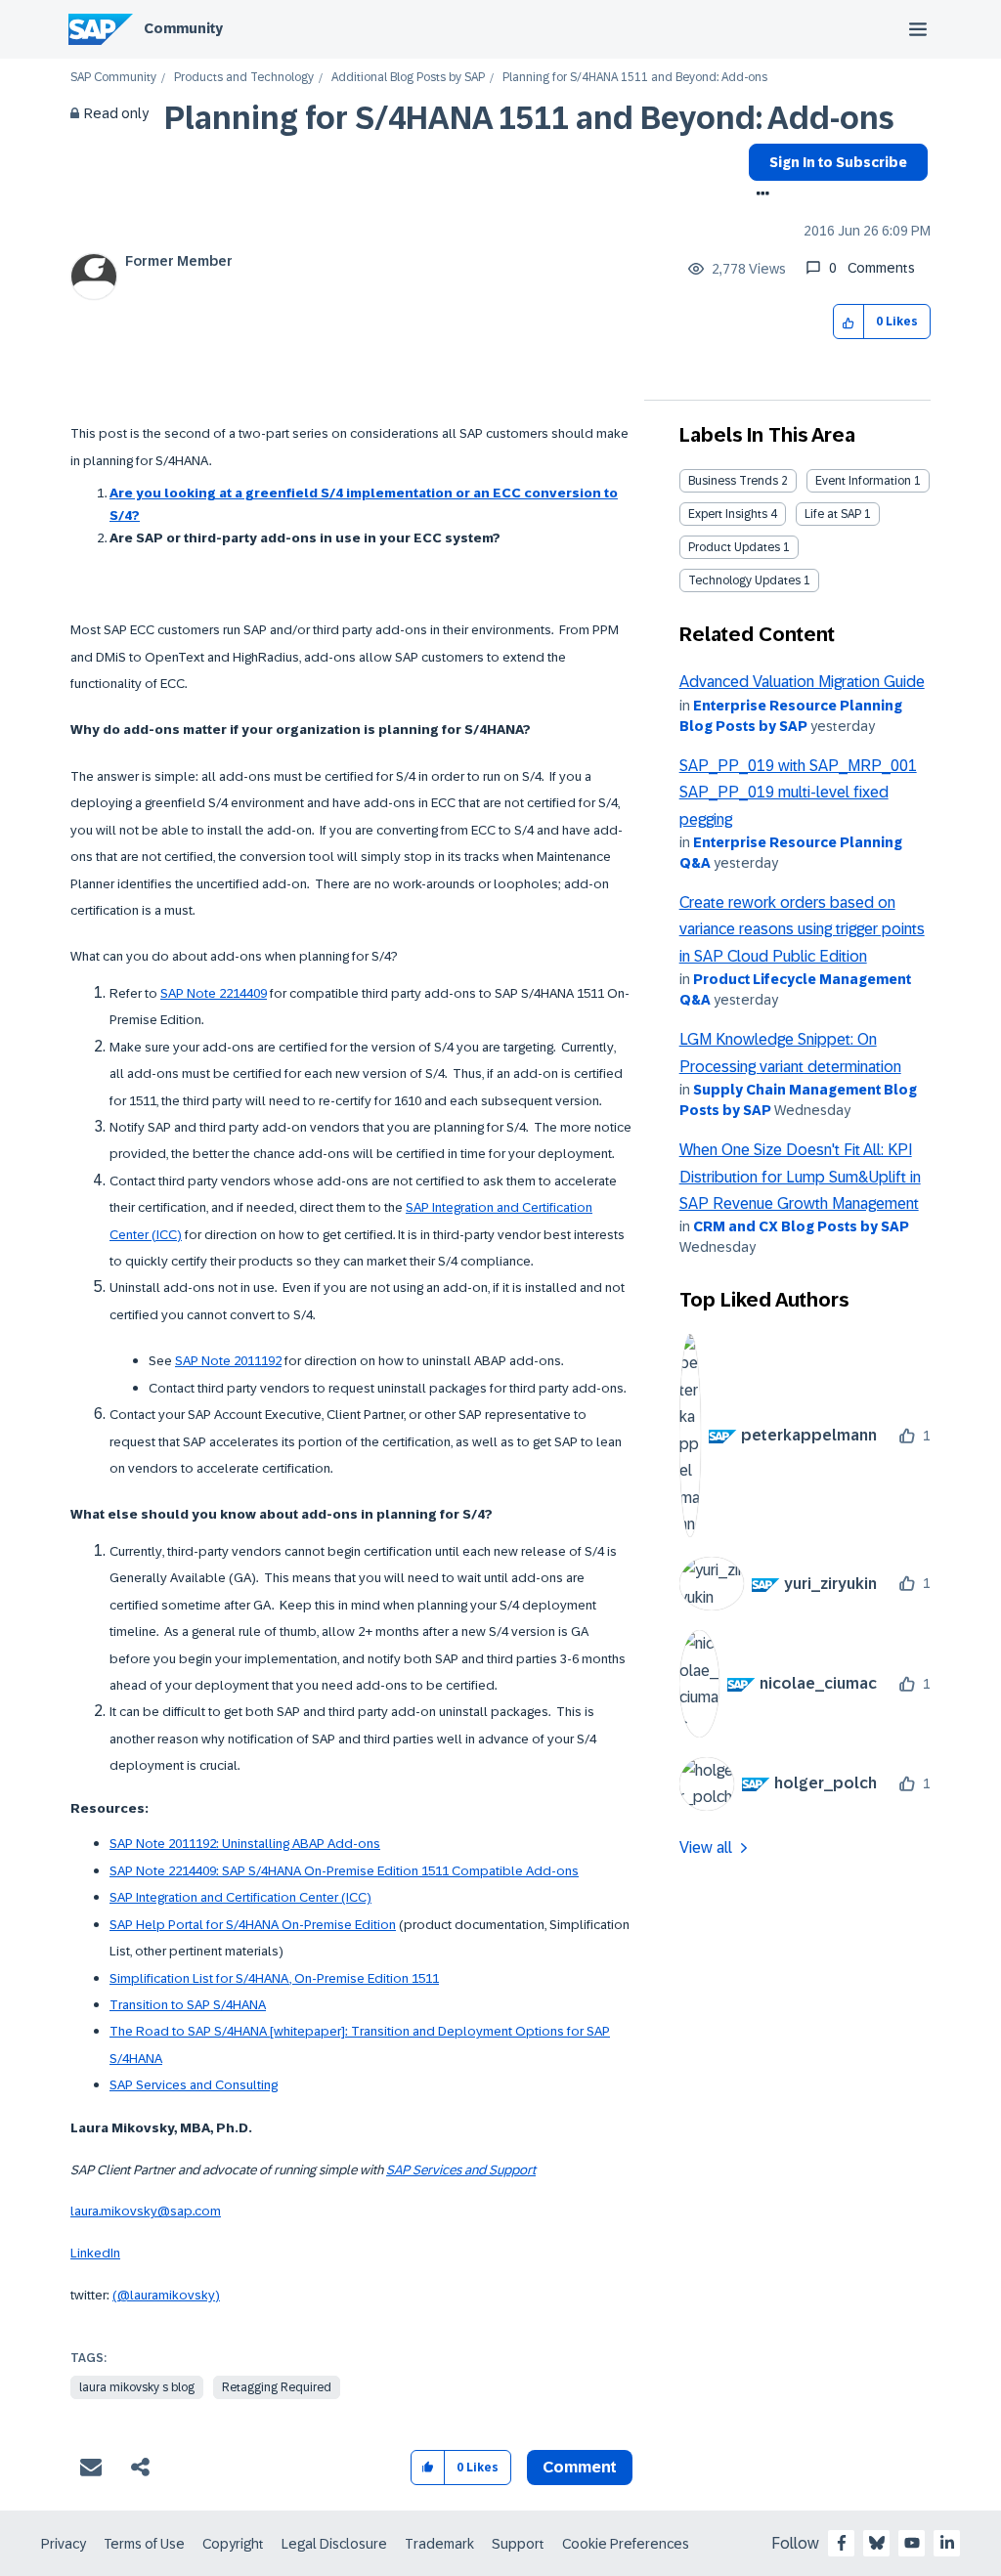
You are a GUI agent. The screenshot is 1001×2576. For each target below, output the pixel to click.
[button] (849, 322)
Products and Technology (244, 78)
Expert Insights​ (728, 514)
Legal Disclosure (334, 2544)
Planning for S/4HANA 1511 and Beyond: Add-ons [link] (635, 78)
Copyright (233, 2544)
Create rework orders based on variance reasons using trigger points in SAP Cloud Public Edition (802, 929)
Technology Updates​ (744, 580)
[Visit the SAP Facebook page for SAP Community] (842, 2543)
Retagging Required (277, 2387)
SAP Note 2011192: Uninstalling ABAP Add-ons (245, 1844)
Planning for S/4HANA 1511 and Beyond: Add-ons (529, 118)
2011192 (258, 1361)
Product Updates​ (734, 547)
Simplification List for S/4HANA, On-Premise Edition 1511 (274, 1978)
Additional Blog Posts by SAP (408, 78)
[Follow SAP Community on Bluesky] (877, 2543)
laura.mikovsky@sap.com (146, 2211)
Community (183, 28)
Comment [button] (580, 2467)
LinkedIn (95, 2253)
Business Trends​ (733, 481)
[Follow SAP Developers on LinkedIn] (947, 2543)
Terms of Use (144, 2544)
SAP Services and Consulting (194, 2085)
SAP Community (113, 78)
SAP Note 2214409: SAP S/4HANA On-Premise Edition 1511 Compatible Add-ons (344, 1871)
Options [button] (759, 195)
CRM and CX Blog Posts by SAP (801, 1226)
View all (706, 1847)
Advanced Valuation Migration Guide (802, 682)
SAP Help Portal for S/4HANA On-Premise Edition (253, 1925)
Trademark (439, 2544)
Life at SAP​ (833, 514)
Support (518, 2544)
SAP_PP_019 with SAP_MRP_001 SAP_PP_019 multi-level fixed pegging (798, 793)
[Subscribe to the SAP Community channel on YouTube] (912, 2543)
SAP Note (204, 1361)
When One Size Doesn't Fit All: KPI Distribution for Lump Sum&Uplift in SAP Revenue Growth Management (800, 1177)
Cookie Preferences (626, 2544)
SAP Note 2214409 (214, 993)
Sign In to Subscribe (838, 162)
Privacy (64, 2544)
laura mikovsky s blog (137, 2387)
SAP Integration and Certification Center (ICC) (240, 1897)
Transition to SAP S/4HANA (188, 2005)
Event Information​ (863, 481)
